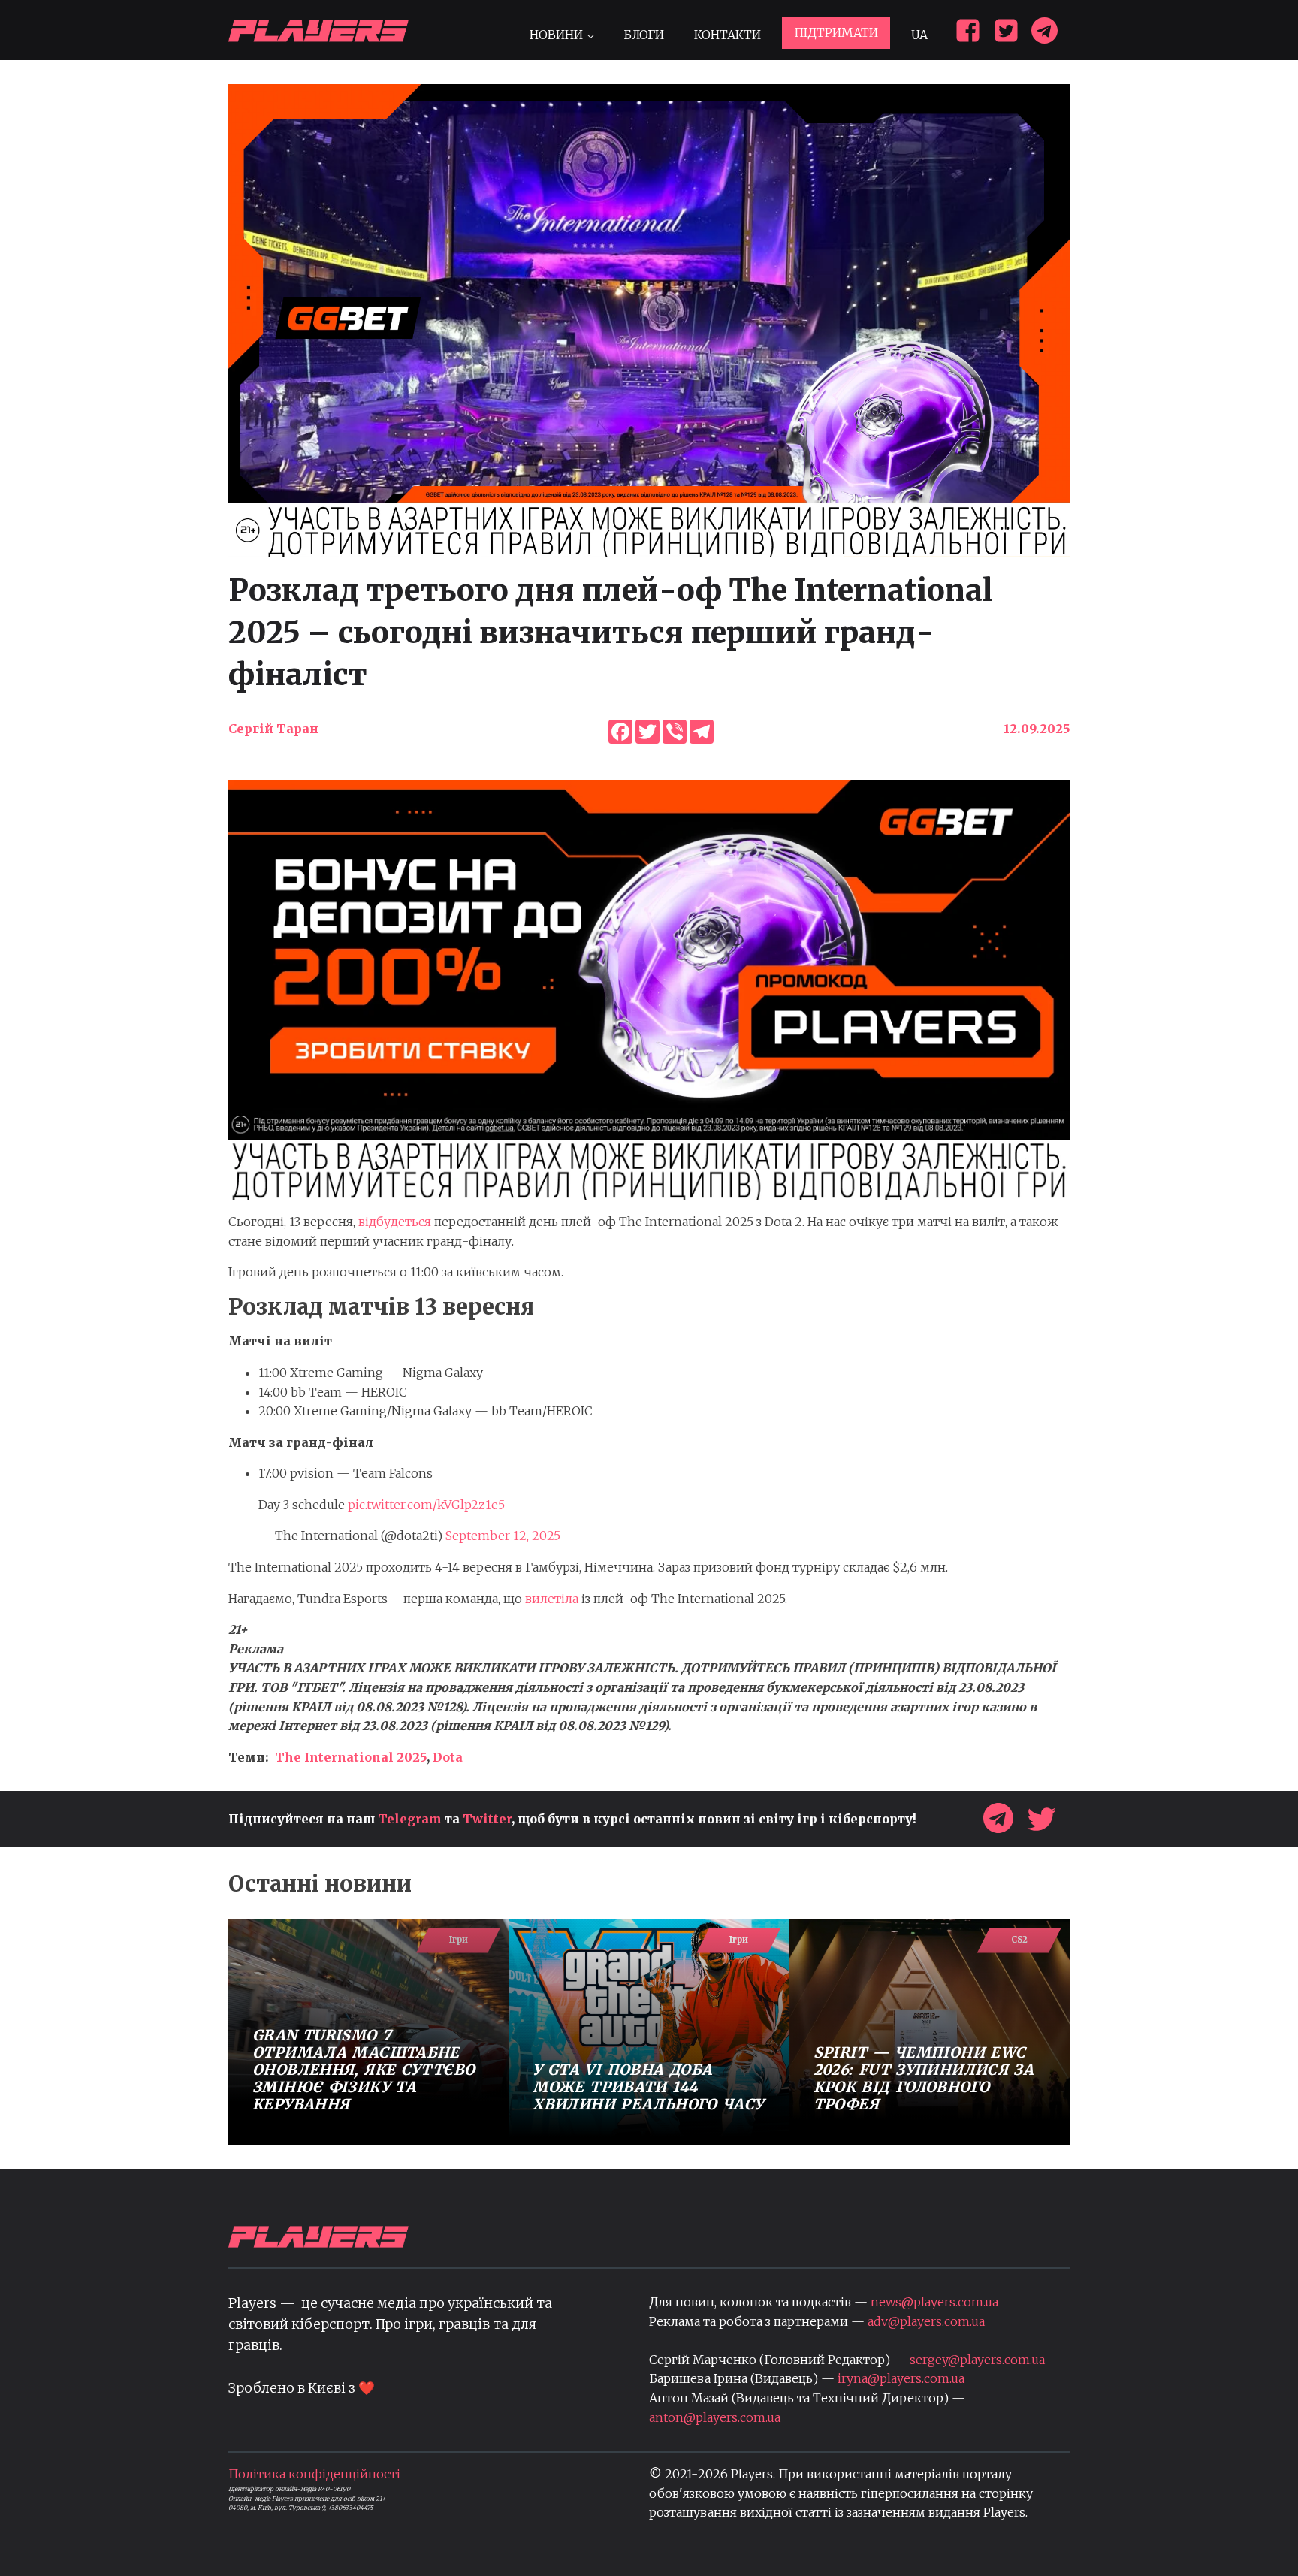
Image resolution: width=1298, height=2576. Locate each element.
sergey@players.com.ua (977, 2360)
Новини (556, 35)
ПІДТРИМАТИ (836, 32)
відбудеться (395, 1222)
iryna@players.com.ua (901, 2378)
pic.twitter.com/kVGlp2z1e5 (426, 1505)
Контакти (727, 35)
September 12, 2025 (503, 1536)
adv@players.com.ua (926, 2321)
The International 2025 (351, 1757)
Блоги (644, 35)
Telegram (410, 1819)
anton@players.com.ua (715, 2417)
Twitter (487, 1819)
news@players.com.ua (934, 2302)
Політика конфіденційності (314, 2474)
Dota (448, 1757)
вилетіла (552, 1599)
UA (919, 35)
